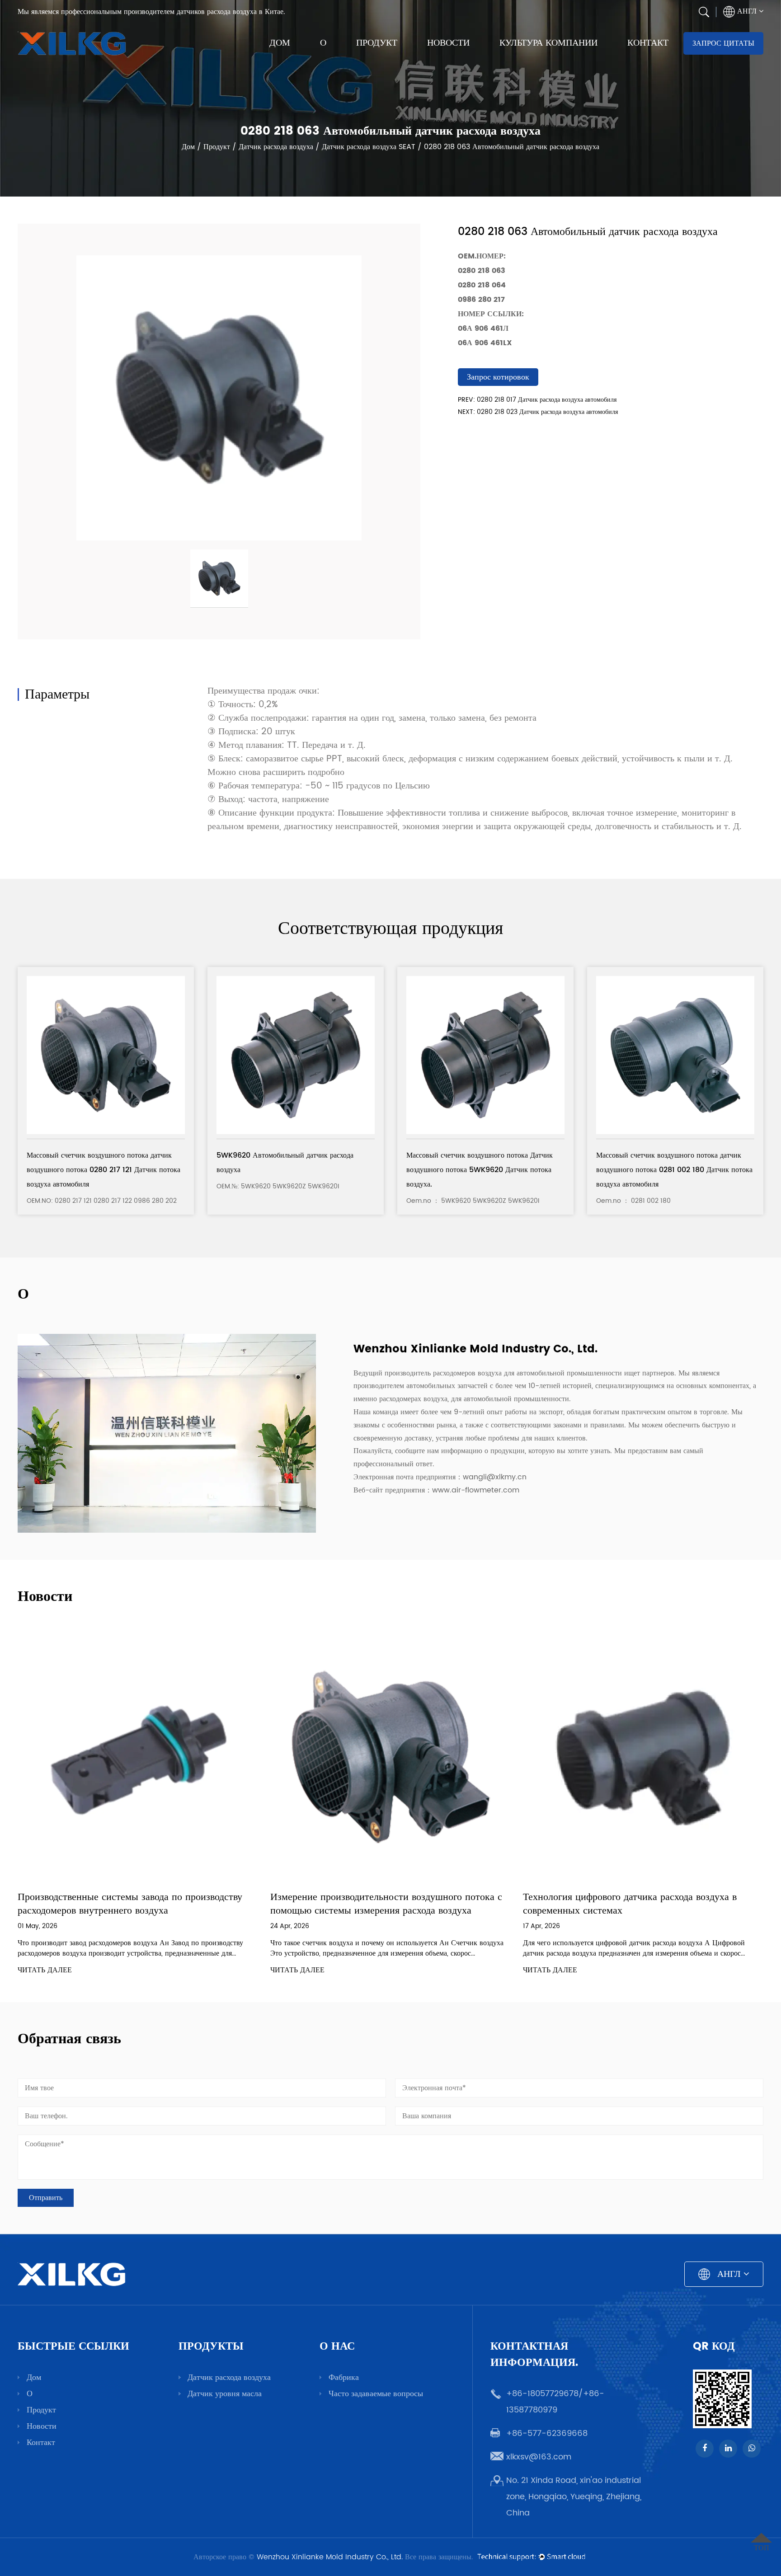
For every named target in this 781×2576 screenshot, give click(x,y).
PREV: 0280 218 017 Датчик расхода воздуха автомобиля (537, 400)
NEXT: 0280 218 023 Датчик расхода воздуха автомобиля (538, 412)
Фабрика (344, 2377)
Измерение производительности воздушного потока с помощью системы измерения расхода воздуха (386, 1904)
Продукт (377, 43)
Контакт (648, 43)
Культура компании (548, 43)
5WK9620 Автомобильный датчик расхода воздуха (285, 1163)
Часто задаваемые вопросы (376, 2394)
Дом (280, 43)
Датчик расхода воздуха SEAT (369, 146)
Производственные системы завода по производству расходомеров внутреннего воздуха (130, 1904)
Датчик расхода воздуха (276, 146)
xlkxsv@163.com (539, 2457)
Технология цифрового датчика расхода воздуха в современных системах (630, 1904)
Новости (448, 43)
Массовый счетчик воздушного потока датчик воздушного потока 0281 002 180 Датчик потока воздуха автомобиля (674, 1170)
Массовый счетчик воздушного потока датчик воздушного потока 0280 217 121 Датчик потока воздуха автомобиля (104, 1170)
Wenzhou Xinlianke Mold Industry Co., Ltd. (330, 2557)
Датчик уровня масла (225, 2394)
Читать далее (45, 1970)
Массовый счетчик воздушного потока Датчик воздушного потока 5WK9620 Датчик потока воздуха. (480, 1170)
